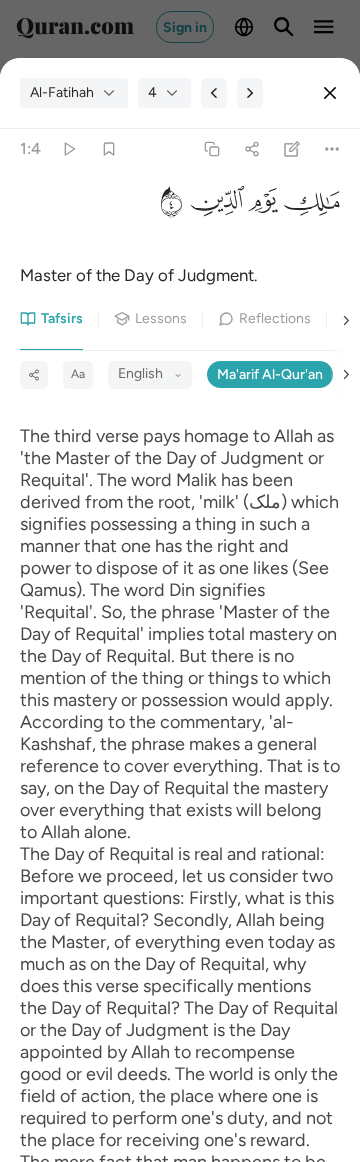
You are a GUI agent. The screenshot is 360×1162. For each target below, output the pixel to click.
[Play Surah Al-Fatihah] (68, 149)
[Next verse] (250, 93)
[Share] (251, 149)
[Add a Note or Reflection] (292, 149)
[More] (332, 149)
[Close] (330, 93)
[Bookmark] (108, 149)
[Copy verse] (211, 149)
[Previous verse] (214, 93)
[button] (309, 206)
